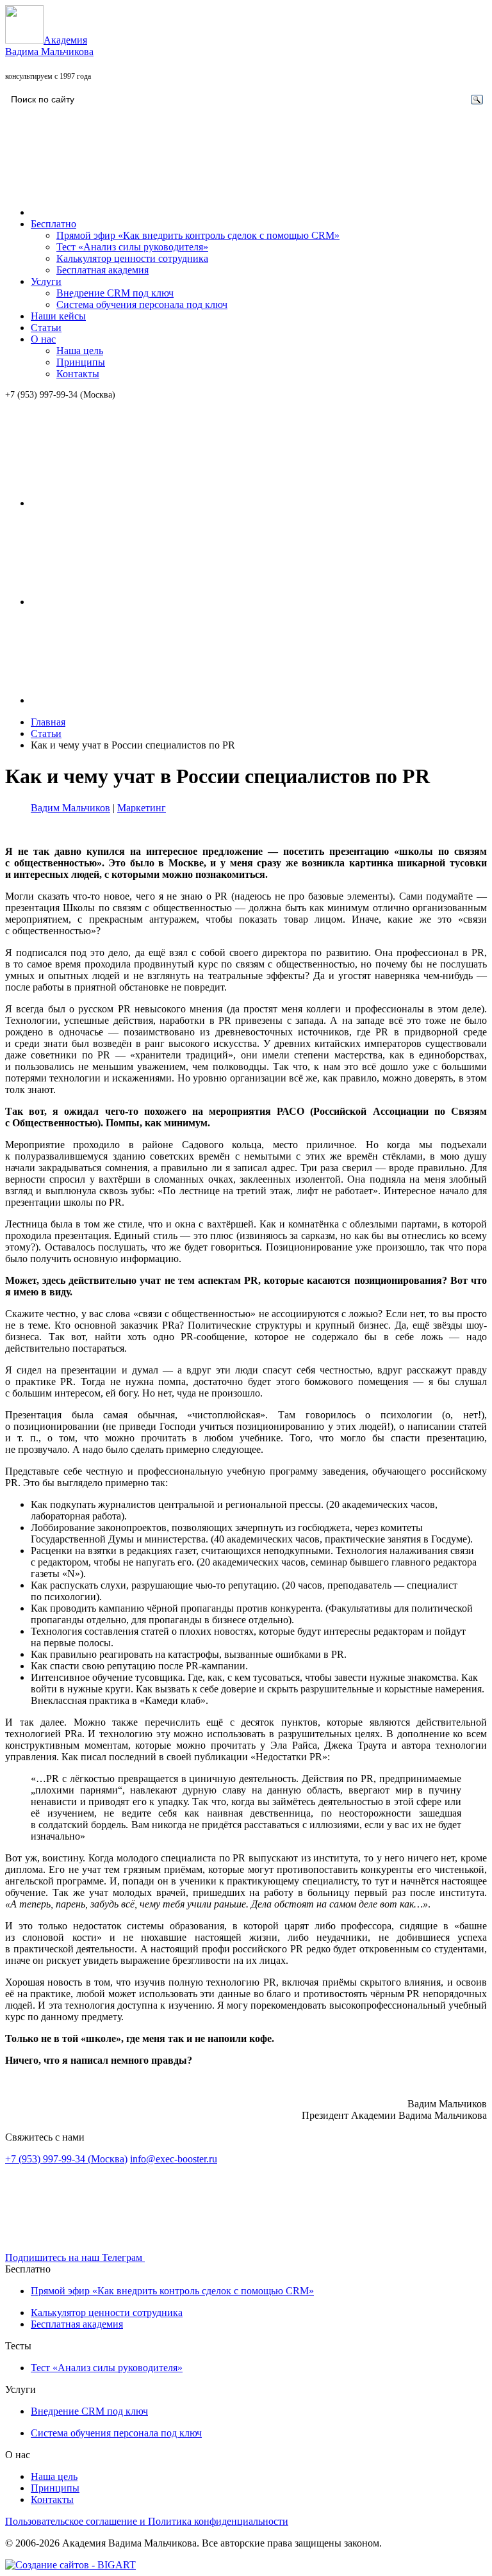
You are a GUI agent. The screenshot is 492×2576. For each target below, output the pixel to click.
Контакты (78, 374)
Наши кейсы (58, 316)
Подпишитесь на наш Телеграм (75, 2257)
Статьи (46, 328)
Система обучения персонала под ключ (142, 304)
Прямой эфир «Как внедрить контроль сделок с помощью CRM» (198, 235)
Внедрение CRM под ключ (115, 293)
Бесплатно (53, 224)
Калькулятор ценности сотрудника (132, 258)
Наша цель (80, 351)
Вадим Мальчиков (70, 808)
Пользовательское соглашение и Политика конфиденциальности (147, 2521)
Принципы (81, 362)
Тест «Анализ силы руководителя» (132, 247)
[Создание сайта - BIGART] (70, 2565)
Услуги (46, 281)
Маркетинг (142, 808)
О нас (43, 339)
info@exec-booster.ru (174, 2159)
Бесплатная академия (102, 270)
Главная (48, 722)
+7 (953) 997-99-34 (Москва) (60, 395)
